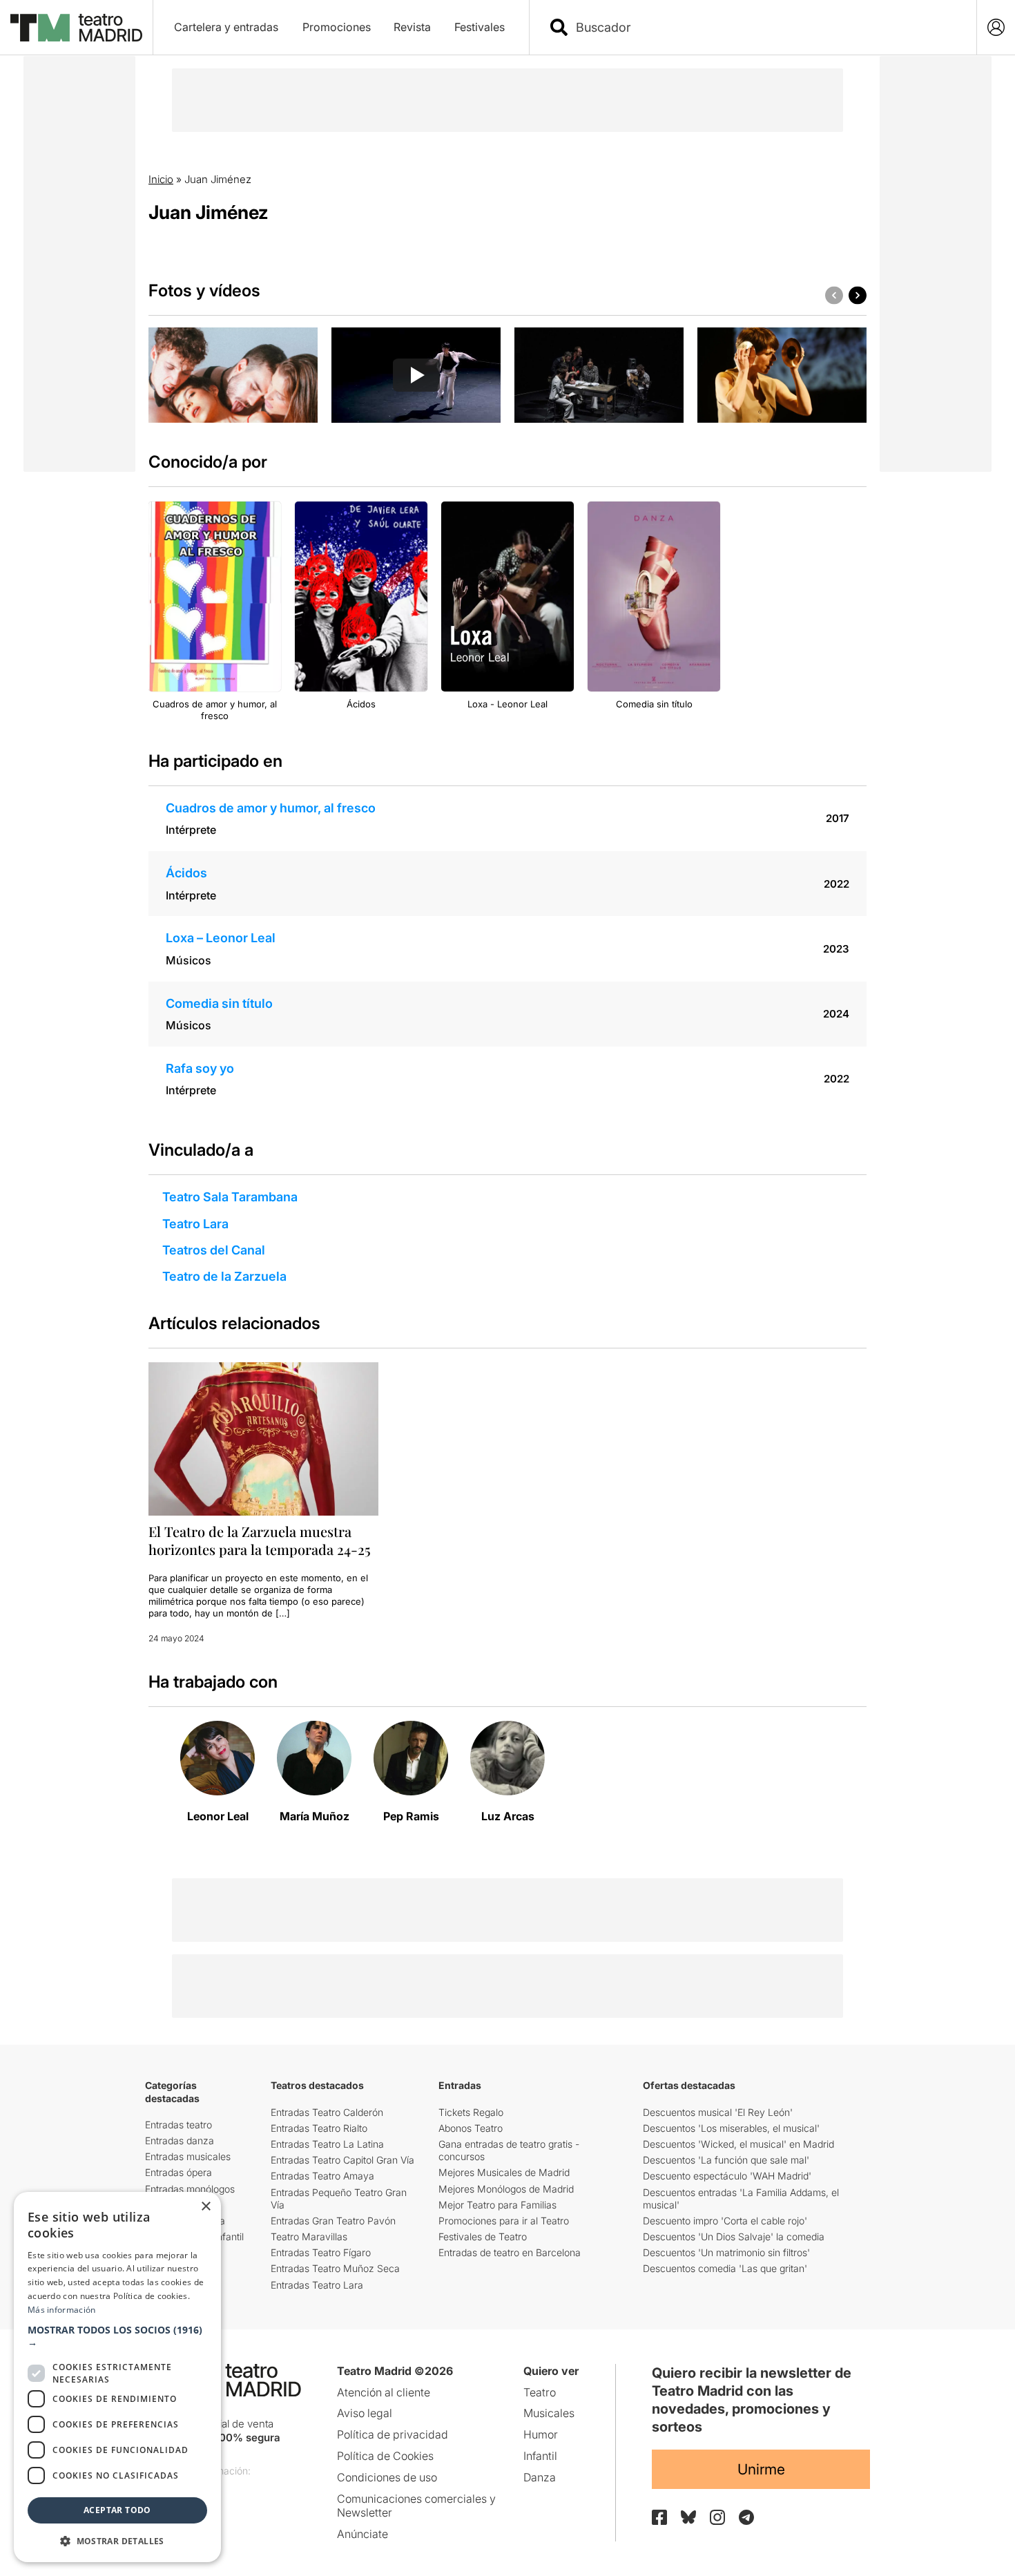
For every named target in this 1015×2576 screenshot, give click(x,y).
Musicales (549, 2413)
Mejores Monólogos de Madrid (506, 2189)
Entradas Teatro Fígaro (321, 2252)
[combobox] (765, 27)
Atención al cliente (384, 2392)
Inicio (161, 179)
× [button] (205, 2207)
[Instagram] (717, 2517)
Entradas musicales (188, 2156)
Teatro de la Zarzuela (224, 1276)
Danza (540, 2477)
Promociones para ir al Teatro (504, 2221)
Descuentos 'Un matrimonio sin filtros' (726, 2252)
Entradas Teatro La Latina (327, 2144)
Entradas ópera (178, 2172)
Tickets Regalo (471, 2112)
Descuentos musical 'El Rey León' (718, 2112)
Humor (541, 2434)
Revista (412, 27)
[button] (117, 2336)
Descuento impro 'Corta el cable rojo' (725, 2221)
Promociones (337, 27)
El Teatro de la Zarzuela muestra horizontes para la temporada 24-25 (260, 1540)
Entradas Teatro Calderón (327, 2112)
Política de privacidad (393, 2434)
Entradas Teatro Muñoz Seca (335, 2268)
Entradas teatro (178, 2125)
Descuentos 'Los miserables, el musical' (731, 2128)
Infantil (540, 2456)
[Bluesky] (688, 2517)
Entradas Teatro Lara (317, 2285)
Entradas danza (180, 2140)
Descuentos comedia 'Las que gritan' (725, 2268)
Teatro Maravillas (309, 2236)
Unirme (761, 2469)
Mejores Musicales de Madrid (504, 2172)
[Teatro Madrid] (76, 28)
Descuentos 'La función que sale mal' (726, 2160)
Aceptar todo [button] (117, 2510)
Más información (62, 2310)
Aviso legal (365, 2413)
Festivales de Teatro (483, 2236)
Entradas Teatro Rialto (319, 2128)
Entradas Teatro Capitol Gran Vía (342, 2160)
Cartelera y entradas (226, 27)
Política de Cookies (385, 2456)
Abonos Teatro (471, 2128)
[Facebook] (659, 2517)
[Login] (996, 27)
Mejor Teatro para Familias (497, 2205)
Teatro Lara (195, 1224)
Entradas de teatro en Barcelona (510, 2252)
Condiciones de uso (387, 2477)
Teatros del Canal (214, 1250)
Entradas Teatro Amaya (322, 2176)
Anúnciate (362, 2534)
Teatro (540, 2392)
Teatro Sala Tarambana (230, 1197)
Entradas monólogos (190, 2189)
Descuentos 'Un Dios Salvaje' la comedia (734, 2236)
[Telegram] (746, 2517)
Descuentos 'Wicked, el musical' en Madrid (738, 2144)
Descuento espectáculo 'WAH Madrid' (727, 2176)
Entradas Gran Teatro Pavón (333, 2221)
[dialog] (117, 2377)
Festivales (480, 27)
